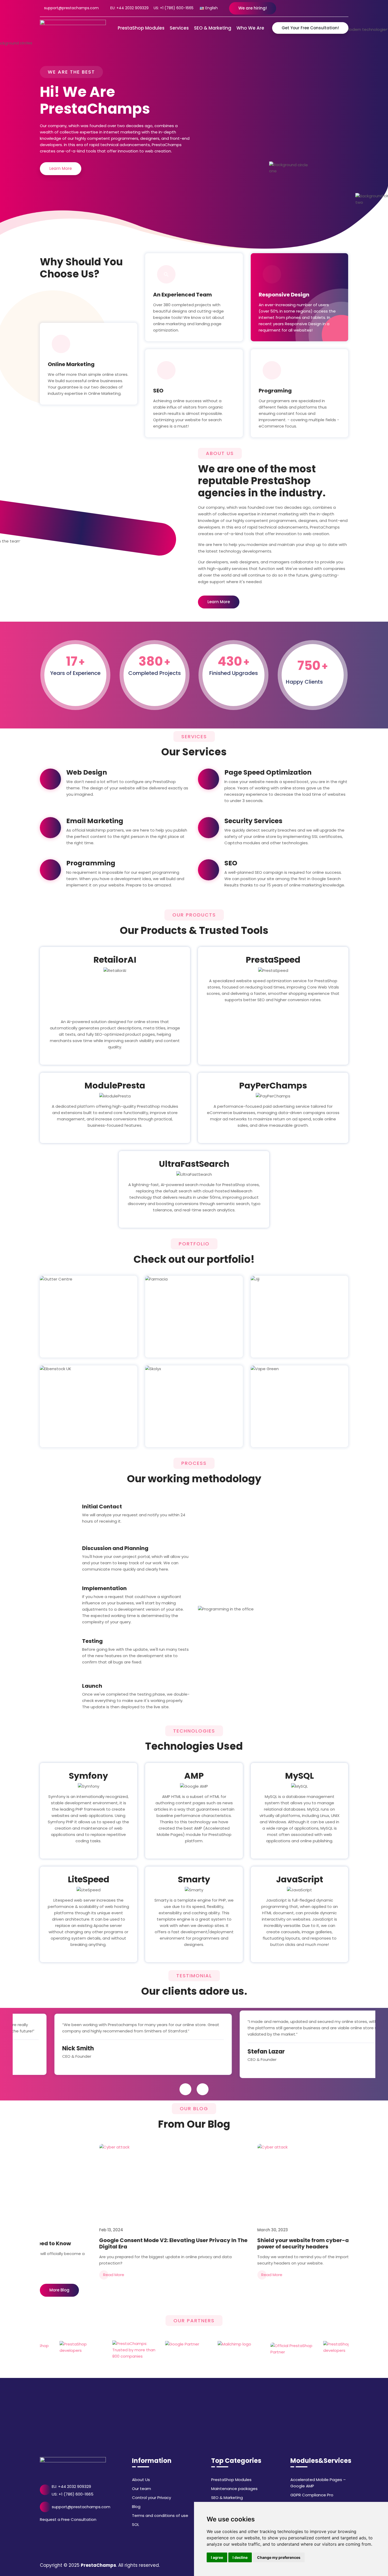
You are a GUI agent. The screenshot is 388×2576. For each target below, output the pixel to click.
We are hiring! (253, 8)
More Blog (59, 2290)
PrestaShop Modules (231, 2480)
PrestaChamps (98, 2565)
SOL (136, 2524)
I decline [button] (240, 2557)
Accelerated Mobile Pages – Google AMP (318, 2483)
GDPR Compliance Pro (312, 2495)
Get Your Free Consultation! (310, 28)
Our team (141, 2489)
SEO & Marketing (227, 2498)
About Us (141, 2480)
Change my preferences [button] (279, 2557)
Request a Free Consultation (68, 2519)
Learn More (61, 168)
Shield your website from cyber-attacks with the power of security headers (231, 2243)
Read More (179, 2275)
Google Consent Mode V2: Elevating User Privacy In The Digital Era (81, 2243)
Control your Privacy (152, 2498)
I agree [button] (217, 2557)
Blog (136, 2507)
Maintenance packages (234, 2489)
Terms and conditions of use (160, 2515)
